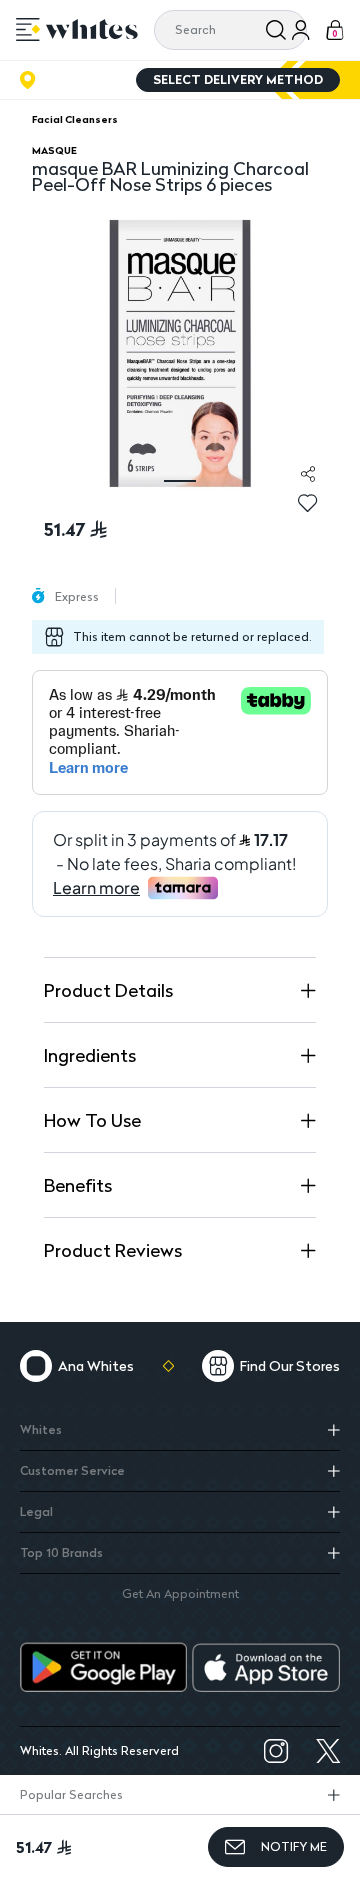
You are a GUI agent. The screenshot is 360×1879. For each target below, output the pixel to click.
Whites (41, 1429)
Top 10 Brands (61, 1552)
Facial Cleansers (75, 119)
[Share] (308, 474)
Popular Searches (71, 1794)
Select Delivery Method (238, 79)
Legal (36, 1511)
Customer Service (72, 1470)
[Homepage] (92, 29)
